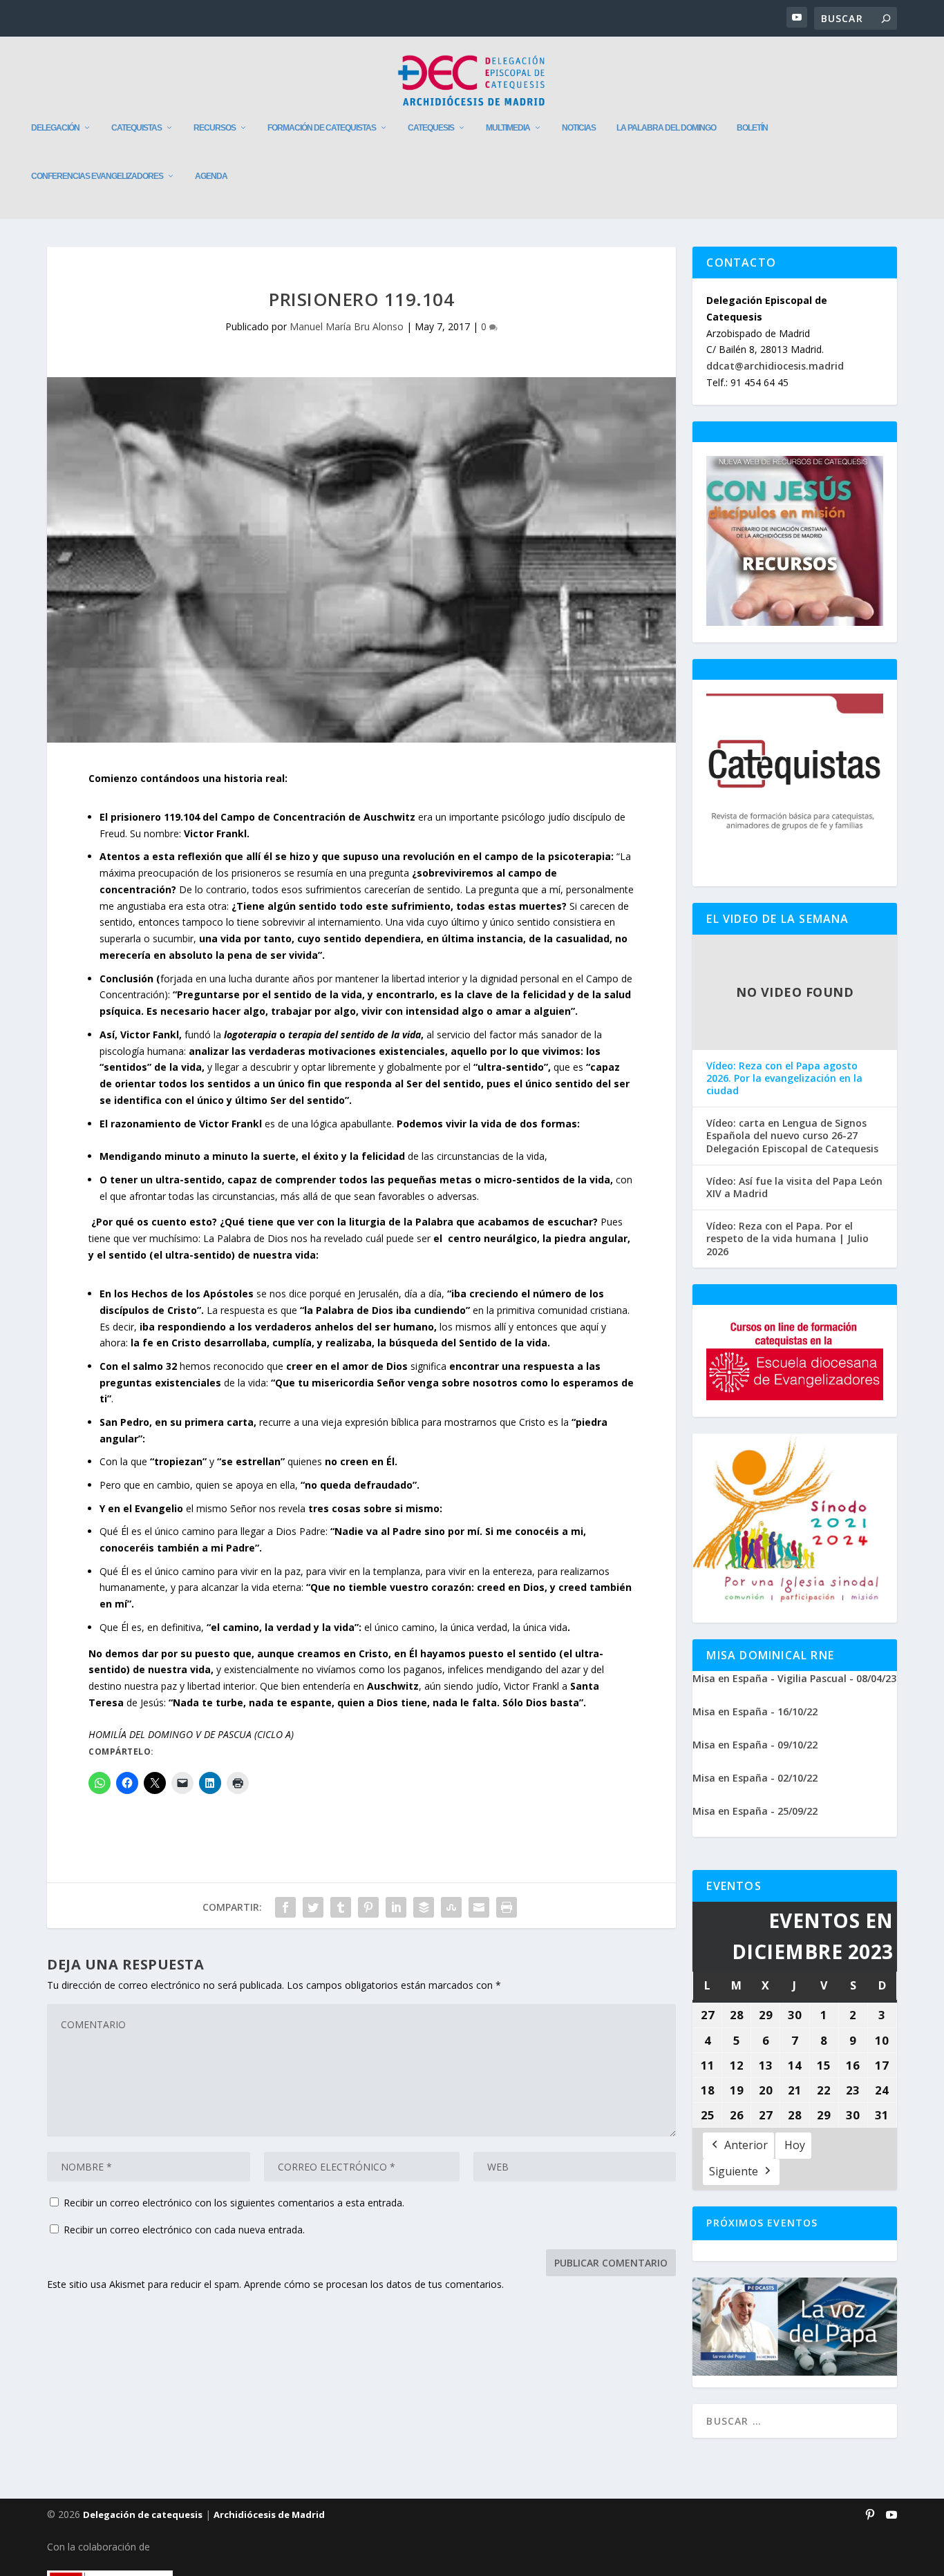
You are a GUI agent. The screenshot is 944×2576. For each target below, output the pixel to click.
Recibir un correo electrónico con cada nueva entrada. (184, 2230)
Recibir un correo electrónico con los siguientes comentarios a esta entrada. (234, 2203)
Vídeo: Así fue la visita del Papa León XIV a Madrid (794, 1187)
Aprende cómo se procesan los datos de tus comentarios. (374, 2284)
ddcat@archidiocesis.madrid (775, 366)
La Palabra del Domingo (666, 128)
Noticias (579, 128)
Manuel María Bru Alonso (347, 326)
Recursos (215, 128)
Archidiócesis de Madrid (269, 2515)
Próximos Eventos (762, 2223)
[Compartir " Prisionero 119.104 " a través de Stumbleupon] (451, 1907)
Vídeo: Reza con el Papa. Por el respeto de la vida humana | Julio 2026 (787, 1239)
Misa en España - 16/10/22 (755, 1711)
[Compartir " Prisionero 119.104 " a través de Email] (479, 1907)
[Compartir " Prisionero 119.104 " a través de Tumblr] (341, 1907)
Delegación (55, 128)
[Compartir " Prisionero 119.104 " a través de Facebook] (285, 1907)
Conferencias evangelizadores (97, 176)
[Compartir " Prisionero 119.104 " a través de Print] (507, 1907)
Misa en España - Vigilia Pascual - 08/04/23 (794, 1678)
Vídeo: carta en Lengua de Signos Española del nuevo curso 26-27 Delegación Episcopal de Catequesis (792, 1136)
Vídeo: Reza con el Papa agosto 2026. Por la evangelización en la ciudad (784, 1078)
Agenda (211, 176)
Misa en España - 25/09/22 (755, 1811)
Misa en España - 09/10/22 (755, 1745)
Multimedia (508, 128)
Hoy (795, 2145)
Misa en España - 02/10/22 (755, 1778)
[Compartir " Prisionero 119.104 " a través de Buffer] (424, 1907)
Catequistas (136, 128)
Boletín (752, 128)
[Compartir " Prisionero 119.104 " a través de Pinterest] (368, 1907)
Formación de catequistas (322, 128)
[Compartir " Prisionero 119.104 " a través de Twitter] (313, 1907)
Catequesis (431, 128)
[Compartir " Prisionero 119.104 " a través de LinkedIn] (396, 1907)
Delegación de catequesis (143, 2515)
